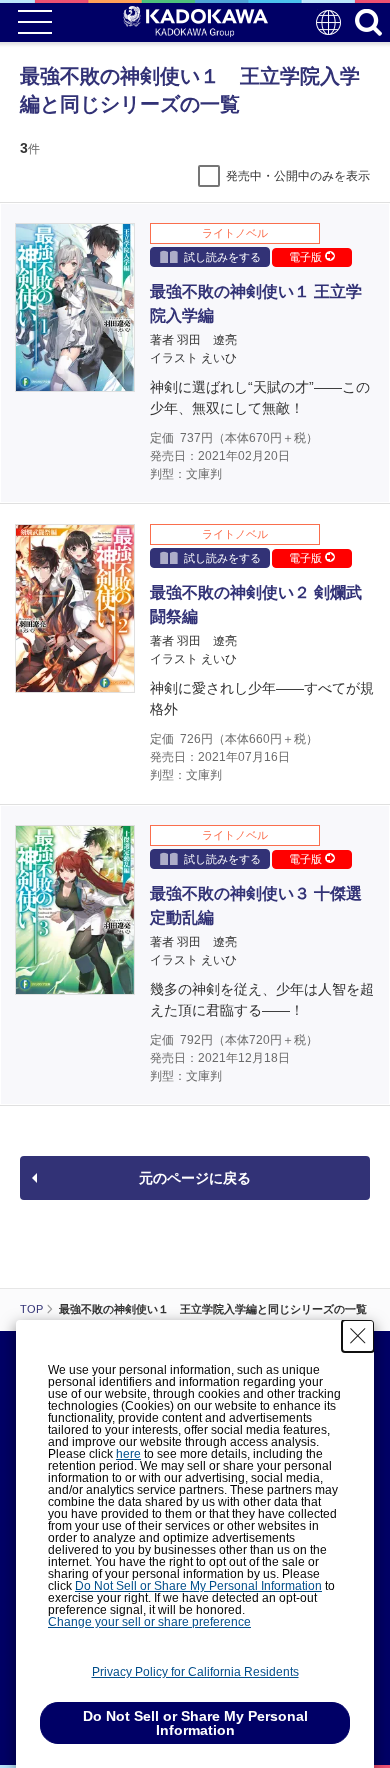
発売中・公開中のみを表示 (298, 176)
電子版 (307, 257)
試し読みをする (222, 257)
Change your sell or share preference (149, 1622)
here (128, 1454)
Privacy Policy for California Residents (195, 1672)
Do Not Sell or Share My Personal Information (198, 1586)
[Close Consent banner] (358, 1336)
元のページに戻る (195, 1178)
